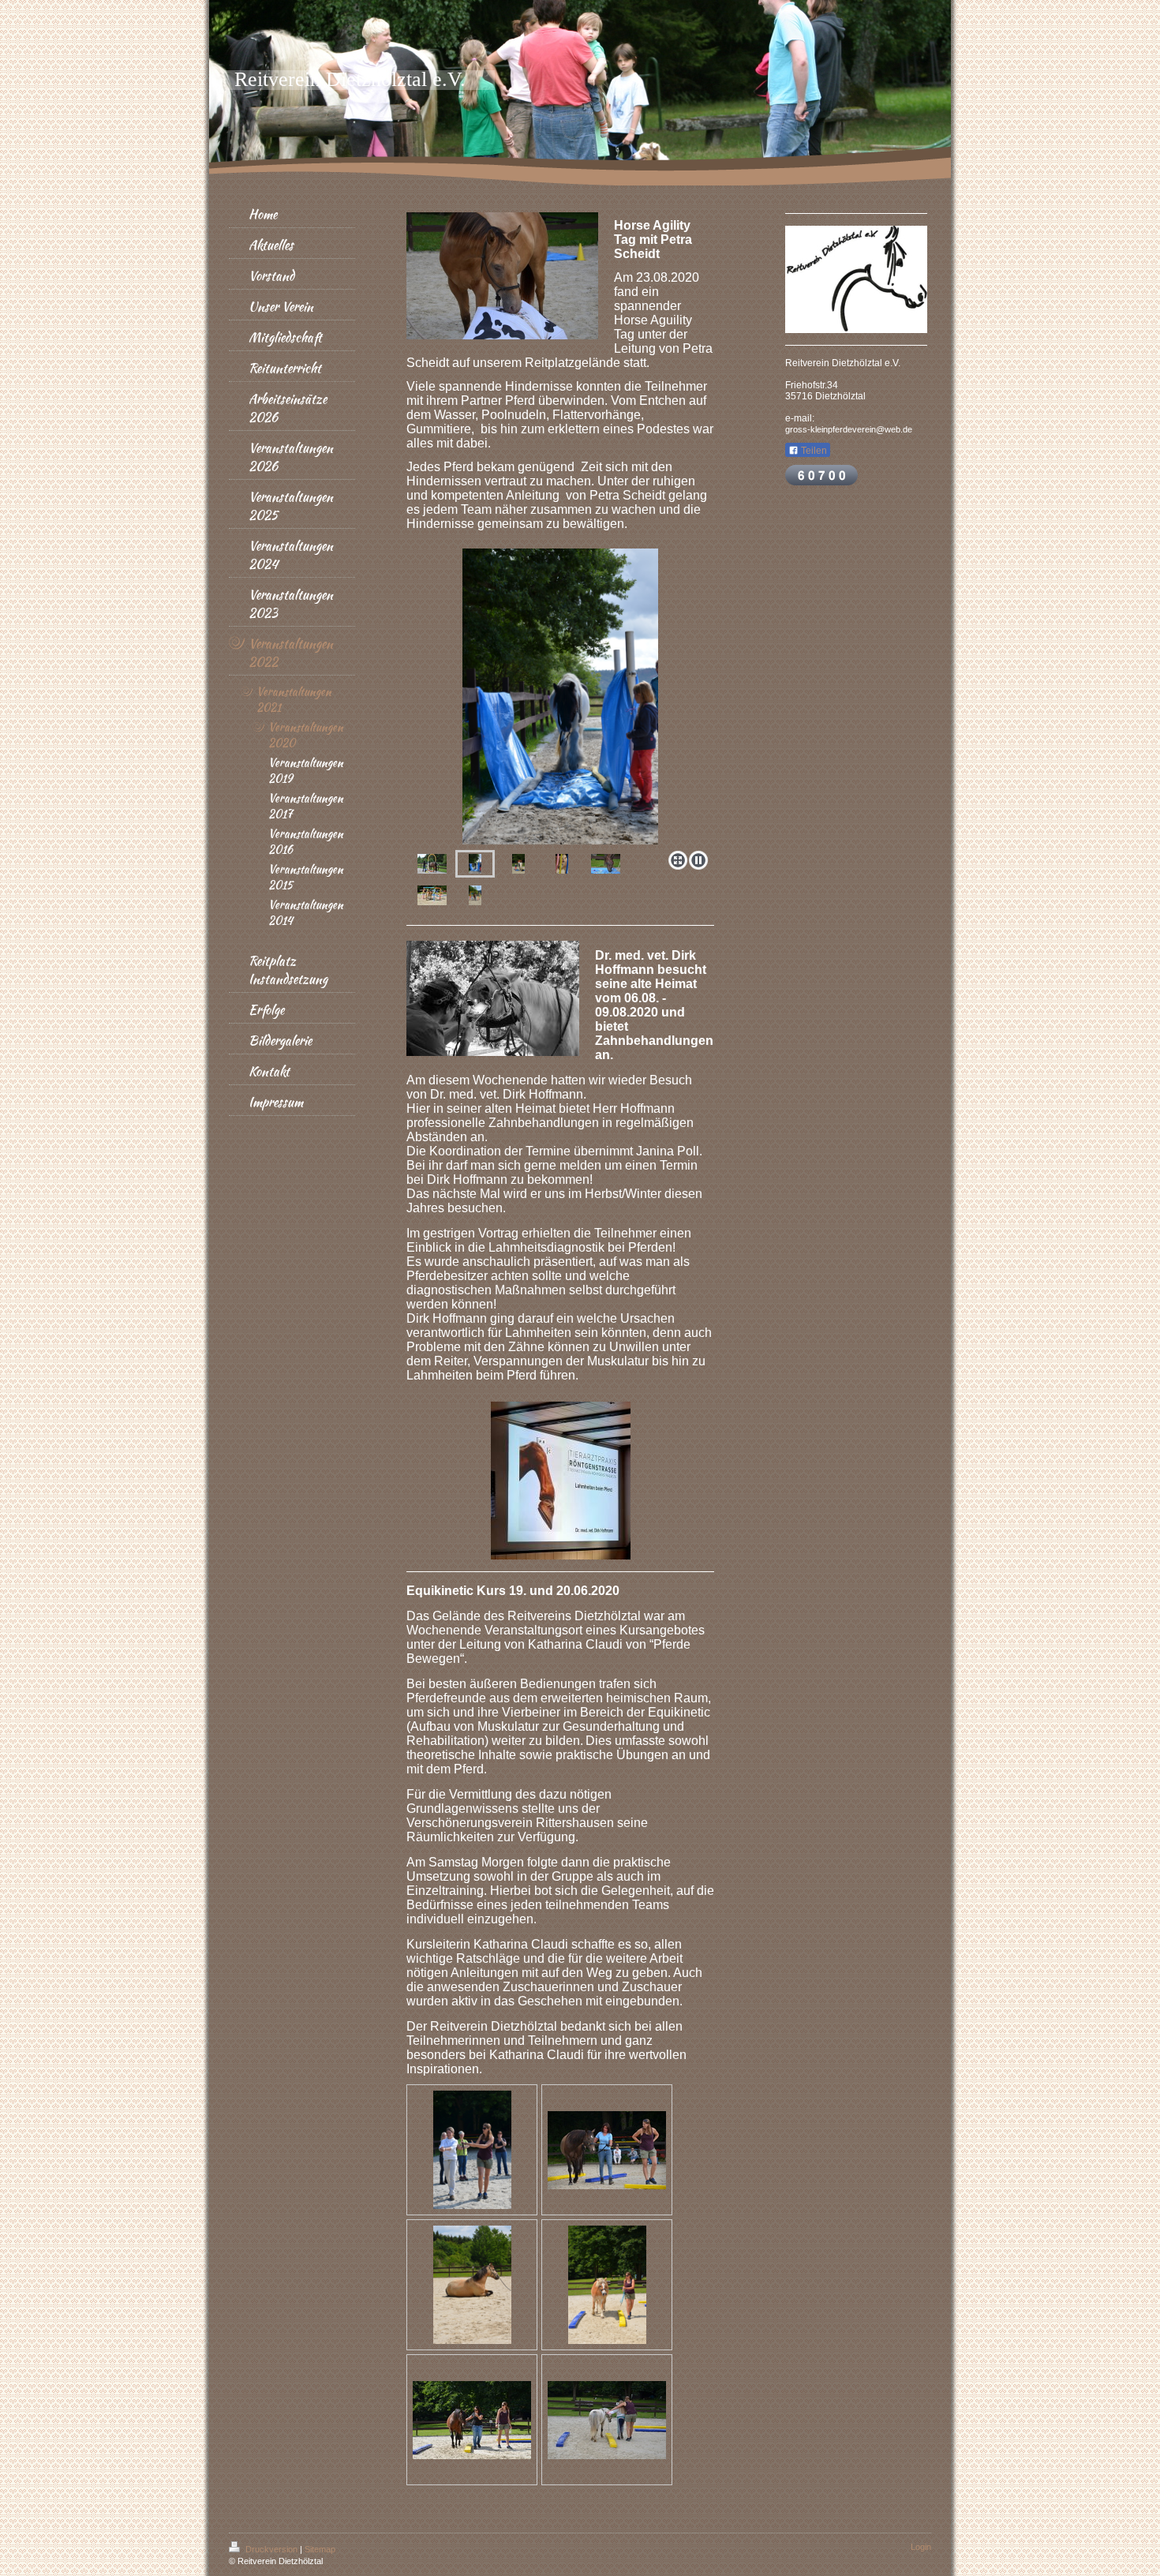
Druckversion (271, 2549)
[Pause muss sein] (472, 2285)
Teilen (813, 451)
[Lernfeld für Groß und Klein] (607, 2420)
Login (921, 2547)
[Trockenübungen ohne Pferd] (472, 2150)
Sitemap (320, 2549)
